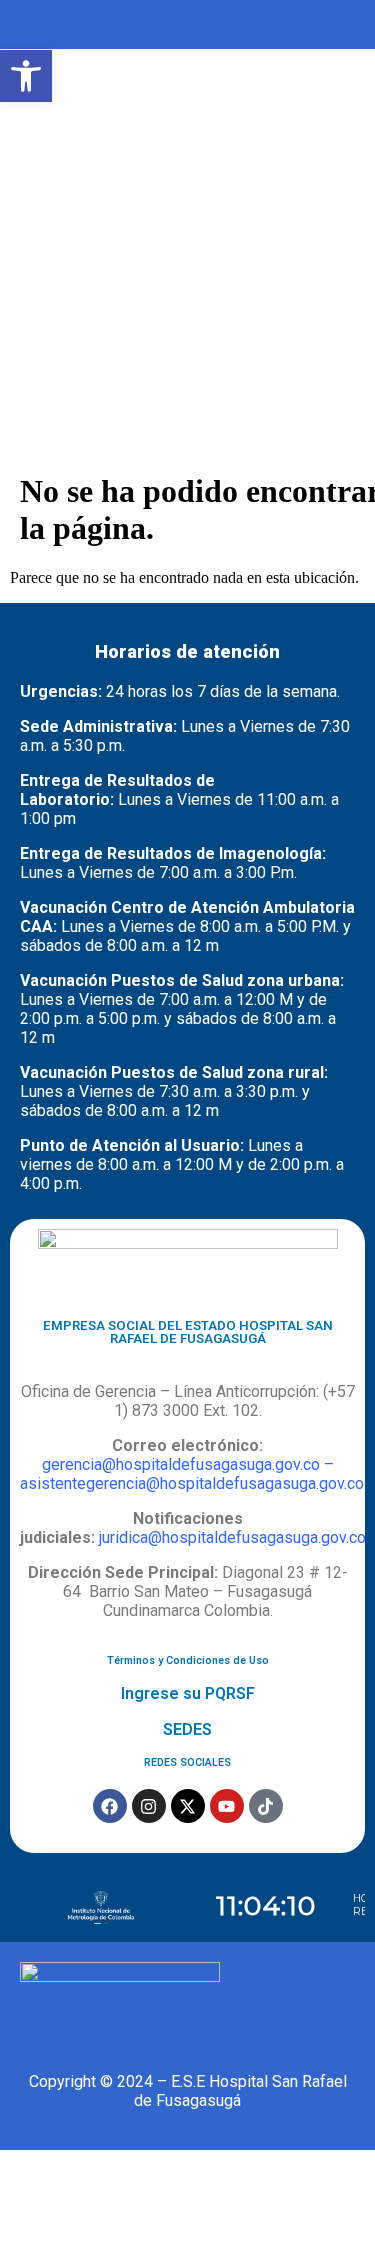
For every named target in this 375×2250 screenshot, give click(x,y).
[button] (26, 76)
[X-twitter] (188, 1806)
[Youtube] (227, 1806)
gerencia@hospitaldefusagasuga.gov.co (181, 1464)
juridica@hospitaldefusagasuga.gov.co (232, 1537)
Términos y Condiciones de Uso (188, 1660)
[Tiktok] (266, 1806)
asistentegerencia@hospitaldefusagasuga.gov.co (192, 1483)
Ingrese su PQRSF (188, 1693)
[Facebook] (110, 1806)
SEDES (187, 1729)
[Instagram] (149, 1806)
